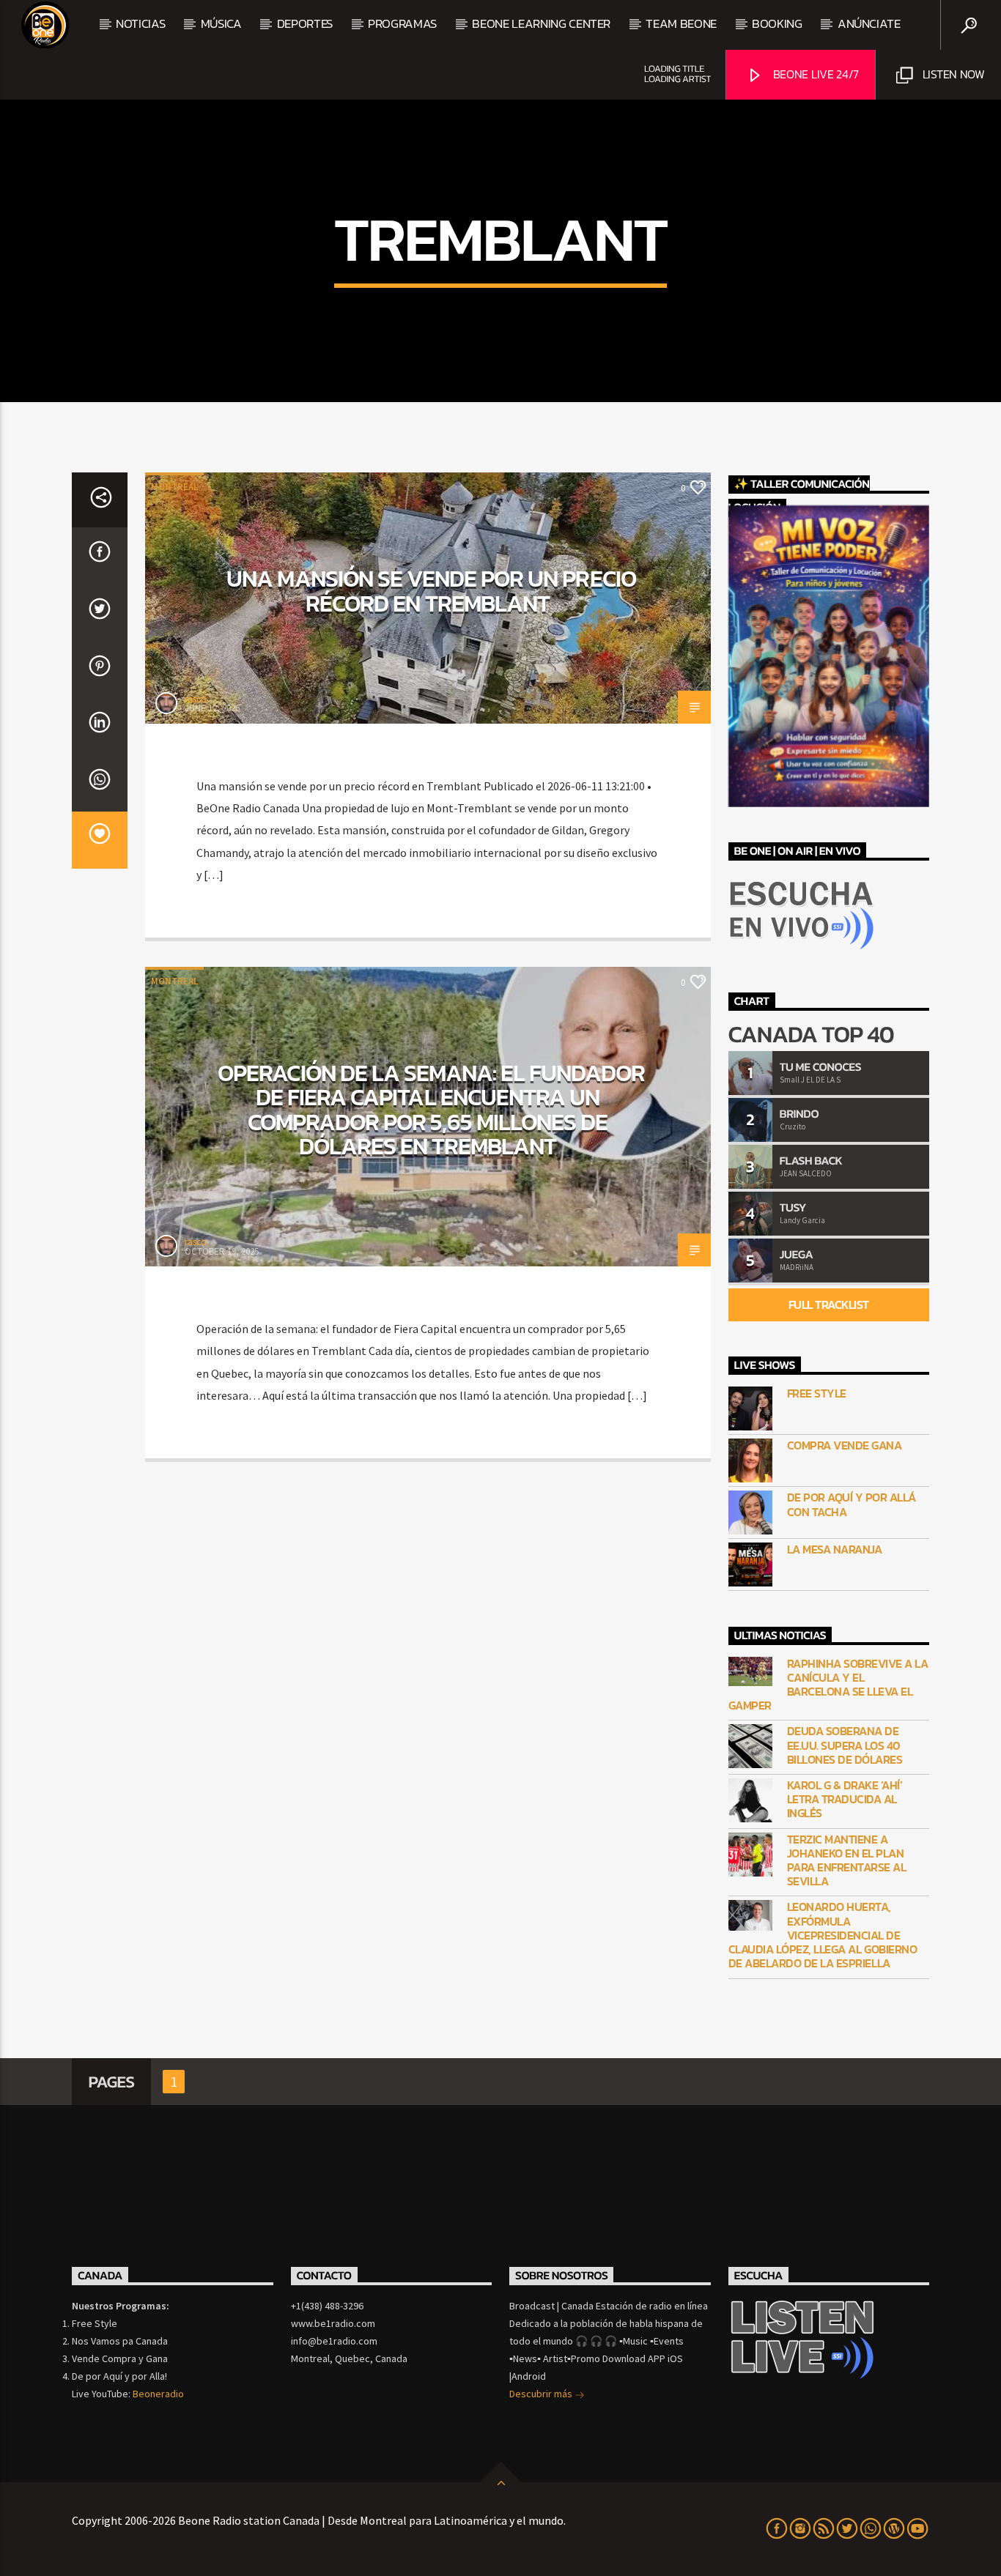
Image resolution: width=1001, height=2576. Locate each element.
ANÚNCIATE (869, 23)
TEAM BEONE (681, 23)
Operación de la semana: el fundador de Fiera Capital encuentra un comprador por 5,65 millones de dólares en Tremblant (431, 1110)
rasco (196, 699)
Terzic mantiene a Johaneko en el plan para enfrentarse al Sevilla (847, 1861)
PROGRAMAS (402, 23)
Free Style (817, 1393)
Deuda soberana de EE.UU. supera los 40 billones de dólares (845, 1745)
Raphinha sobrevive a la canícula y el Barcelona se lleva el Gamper (828, 1685)
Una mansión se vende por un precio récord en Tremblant (431, 591)
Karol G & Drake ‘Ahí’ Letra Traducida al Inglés (845, 1800)
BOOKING (777, 23)
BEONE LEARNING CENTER (541, 23)
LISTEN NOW (952, 74)
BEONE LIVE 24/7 (815, 74)
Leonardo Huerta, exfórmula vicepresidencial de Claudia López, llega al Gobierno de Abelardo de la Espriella (823, 1935)
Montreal (174, 487)
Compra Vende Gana (845, 1445)
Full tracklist (829, 1304)
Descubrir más (542, 2394)
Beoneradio (158, 2394)
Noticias (140, 23)
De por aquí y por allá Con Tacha (852, 1504)
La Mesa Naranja (835, 1549)
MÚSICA (221, 23)
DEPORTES (305, 23)
